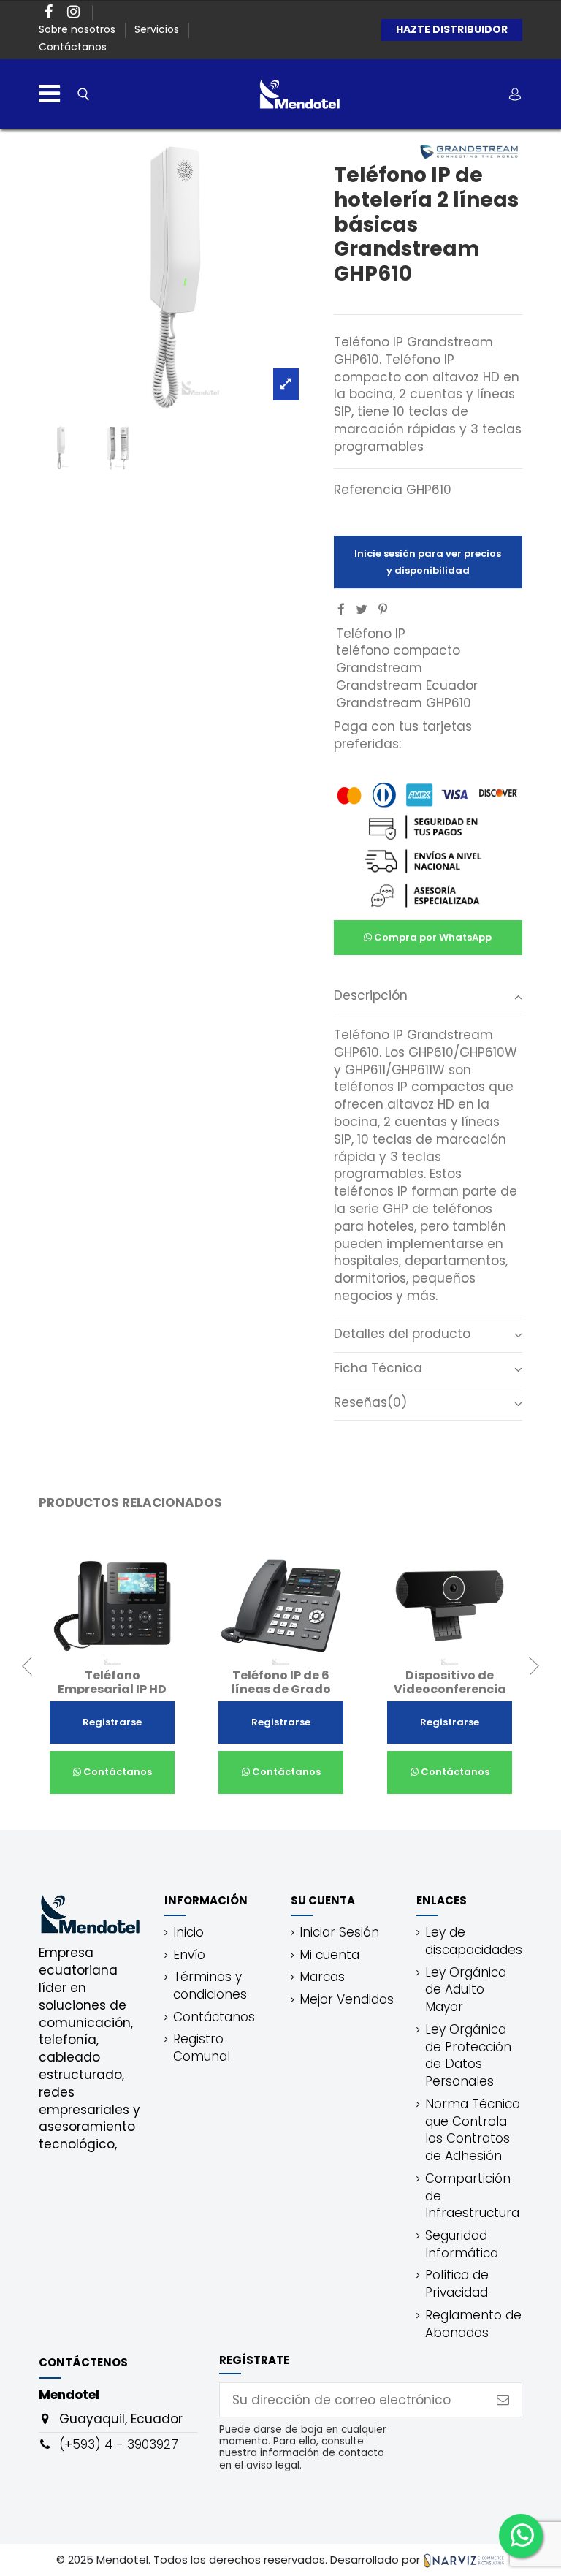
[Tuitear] (362, 609)
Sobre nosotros (79, 29)
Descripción (371, 996)
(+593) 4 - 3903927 (119, 2444)
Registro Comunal (202, 2048)
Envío (189, 1955)
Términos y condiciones (210, 1986)
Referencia (368, 490)
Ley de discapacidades (474, 1941)
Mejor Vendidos (347, 2000)
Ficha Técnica (378, 1368)
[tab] (428, 997)
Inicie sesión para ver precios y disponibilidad (428, 562)
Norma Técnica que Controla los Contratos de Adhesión (473, 2130)
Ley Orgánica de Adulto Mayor (466, 1990)
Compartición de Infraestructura (472, 2196)
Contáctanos (73, 47)
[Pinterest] (383, 609)
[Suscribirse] (503, 2400)
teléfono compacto (398, 650)
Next (530, 1666)
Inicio (188, 1933)
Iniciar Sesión (339, 1933)
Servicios (158, 29)
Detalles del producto (402, 1334)
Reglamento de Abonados (473, 2324)
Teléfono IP (371, 634)
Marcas (322, 1977)
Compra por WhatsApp (432, 937)
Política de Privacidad (457, 2284)
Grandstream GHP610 (404, 703)
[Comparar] (100, 1662)
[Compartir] (341, 609)
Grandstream (379, 668)
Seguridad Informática (462, 2245)
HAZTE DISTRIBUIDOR (452, 29)
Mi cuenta (329, 1955)
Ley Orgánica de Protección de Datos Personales (468, 2056)
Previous (31, 1666)
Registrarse (112, 1722)
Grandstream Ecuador (407, 685)
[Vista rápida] (125, 1662)
